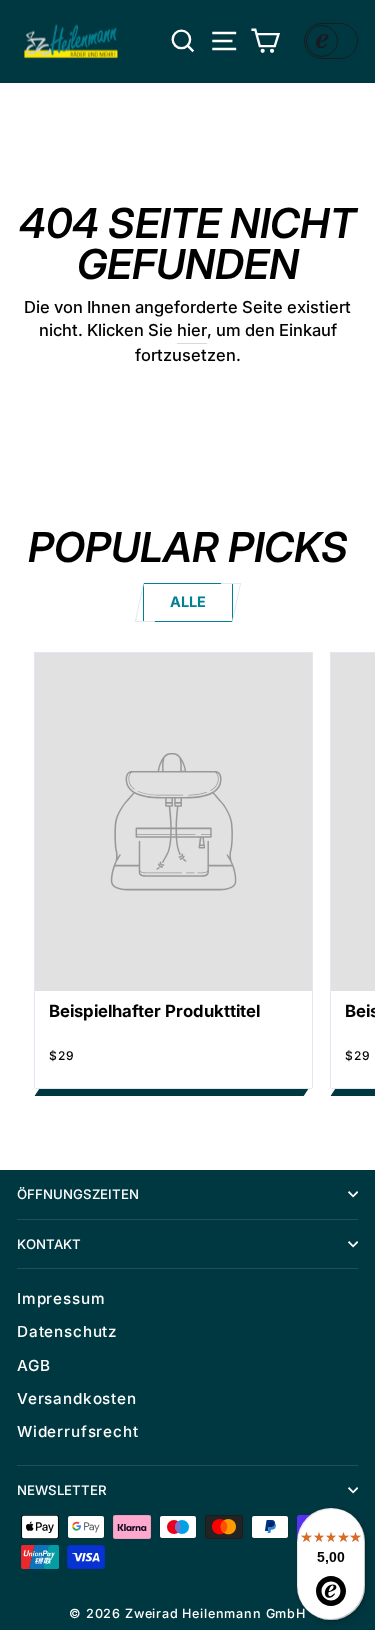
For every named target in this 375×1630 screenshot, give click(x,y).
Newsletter (62, 1490)
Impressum (61, 1298)
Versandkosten (77, 1398)
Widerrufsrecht (78, 1431)
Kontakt (49, 1244)
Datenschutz (67, 1331)
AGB (33, 1365)
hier (192, 330)
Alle (188, 601)
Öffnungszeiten (78, 1194)
